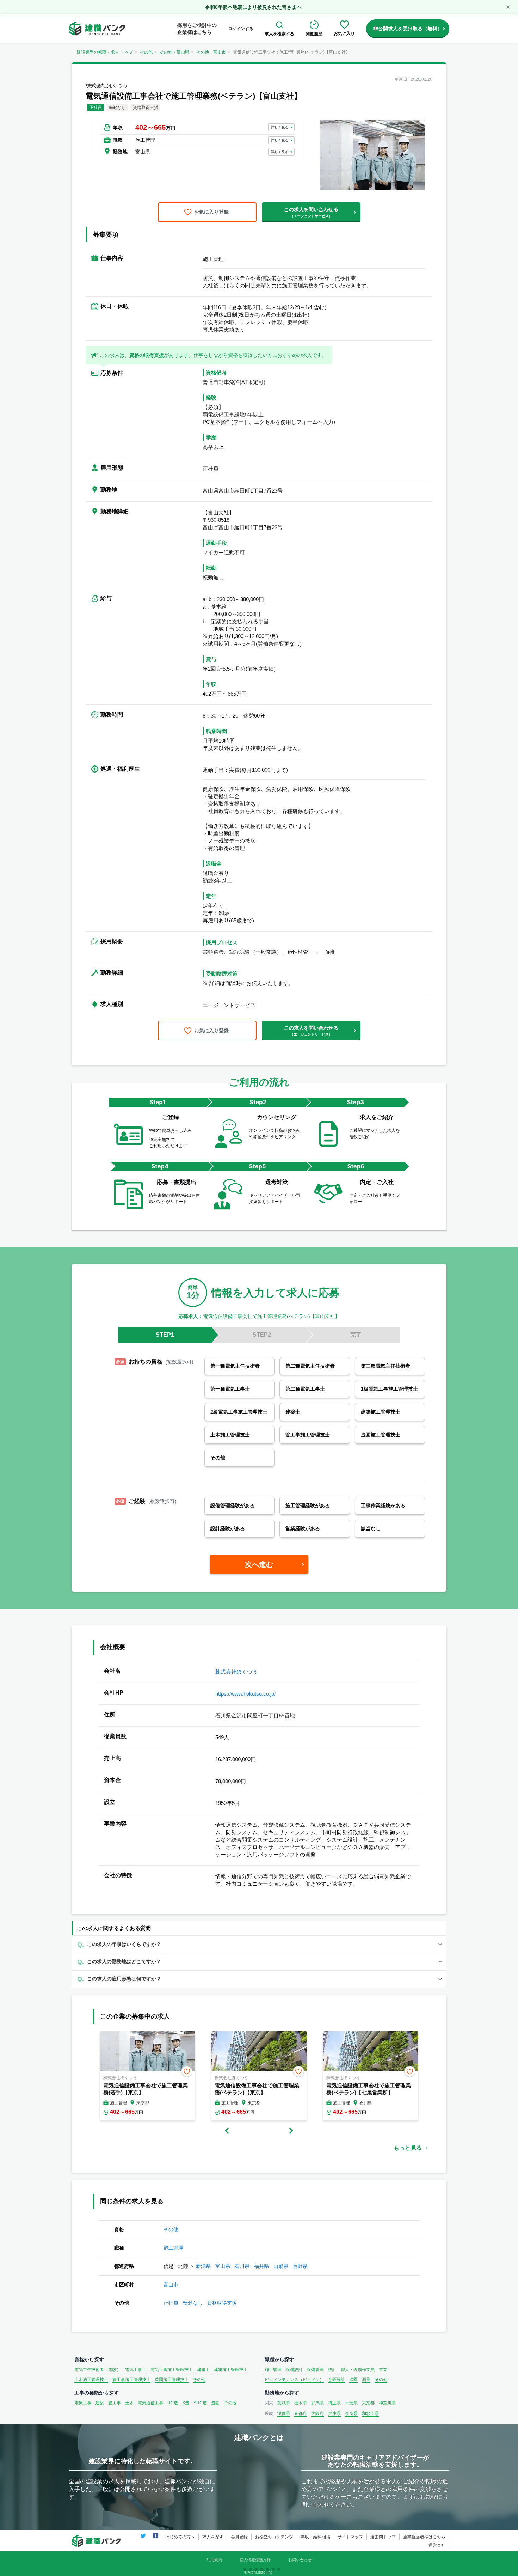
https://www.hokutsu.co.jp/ (245, 1694)
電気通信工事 (150, 2403)
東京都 (368, 2403)
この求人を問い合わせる (311, 212)
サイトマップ (350, 2537)
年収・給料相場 (315, 2537)
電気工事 (83, 2403)
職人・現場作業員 (358, 2370)
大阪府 (317, 2413)
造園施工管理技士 (172, 2380)
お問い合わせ (300, 2560)
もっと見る (408, 2148)
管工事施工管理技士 (131, 2380)
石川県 (242, 2266)
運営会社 (437, 2545)
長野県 (300, 2266)
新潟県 (203, 2266)
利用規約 (214, 2560)
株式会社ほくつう (236, 1672)
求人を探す (213, 2537)
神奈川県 (387, 2403)
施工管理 (173, 2248)
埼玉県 (334, 2403)
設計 (332, 2370)
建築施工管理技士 (231, 2370)
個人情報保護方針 (255, 2560)
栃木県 (301, 2403)
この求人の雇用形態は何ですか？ (124, 1979)
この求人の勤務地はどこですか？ (124, 1961)
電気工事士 (136, 2370)
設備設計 (294, 2370)
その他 (146, 52)
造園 (353, 2380)
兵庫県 (334, 2413)
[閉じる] (508, 7)
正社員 (171, 2303)
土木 (129, 2403)
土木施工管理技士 (91, 2380)
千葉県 (351, 2403)
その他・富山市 (211, 52)
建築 (100, 2403)
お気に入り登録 (211, 212)
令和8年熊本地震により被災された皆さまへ (253, 7)
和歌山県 (370, 2413)
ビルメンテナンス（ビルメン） (294, 2380)
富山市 (171, 2284)
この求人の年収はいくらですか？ (124, 1944)
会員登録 (239, 2537)
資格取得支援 (222, 2303)
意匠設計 (337, 2380)
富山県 (223, 2266)
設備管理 (315, 2370)
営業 (383, 2370)
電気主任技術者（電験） (98, 2370)
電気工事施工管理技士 (172, 2370)
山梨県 (281, 2266)
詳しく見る (280, 127)
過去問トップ (383, 2537)
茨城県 (284, 2403)
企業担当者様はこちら (424, 2537)
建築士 (203, 2370)
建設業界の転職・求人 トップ (105, 52)
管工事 (115, 2403)
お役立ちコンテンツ (274, 2537)
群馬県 (317, 2403)
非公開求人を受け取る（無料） (408, 29)
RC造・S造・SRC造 (187, 2403)
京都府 (301, 2413)
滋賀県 (284, 2413)
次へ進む (259, 1564)
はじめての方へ (180, 2537)
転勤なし (193, 2303)
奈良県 (351, 2413)
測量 (366, 2380)
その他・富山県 (174, 52)
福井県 (261, 2266)
